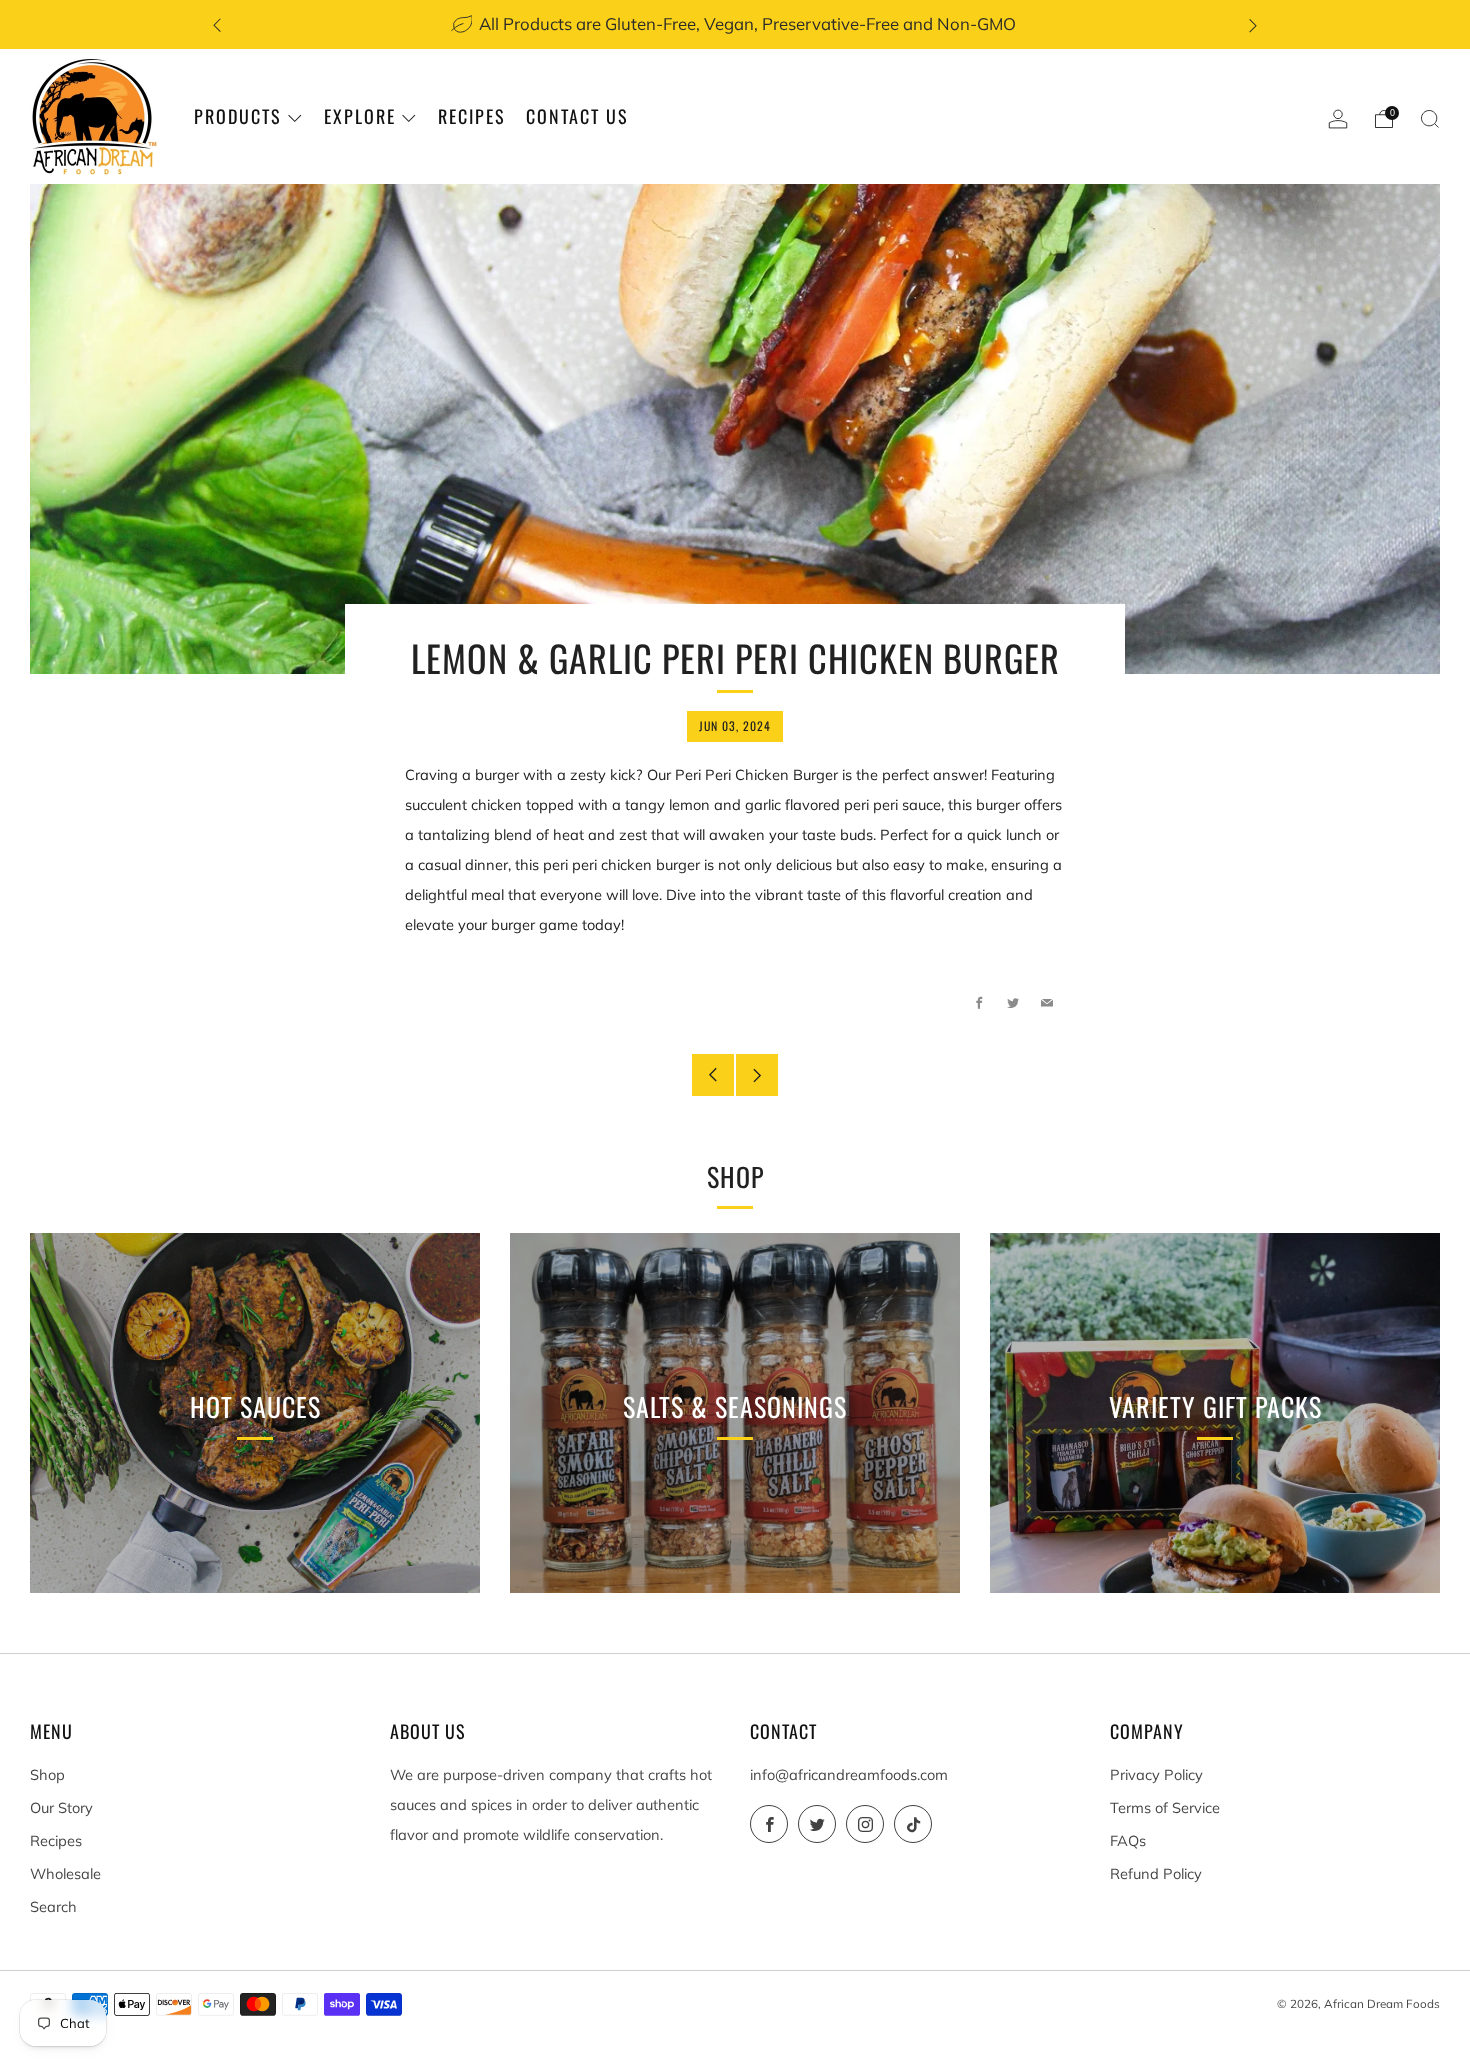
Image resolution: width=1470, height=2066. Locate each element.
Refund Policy (1156, 1873)
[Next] (1253, 24)
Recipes (472, 116)
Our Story (61, 1807)
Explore (360, 116)
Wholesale (65, 1873)
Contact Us (577, 116)
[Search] (1430, 119)
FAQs (1128, 1840)
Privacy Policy (1156, 1774)
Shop (47, 1774)
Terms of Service (1165, 1807)
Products (238, 116)
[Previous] (217, 24)
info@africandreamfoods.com (849, 1774)
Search (53, 1906)
